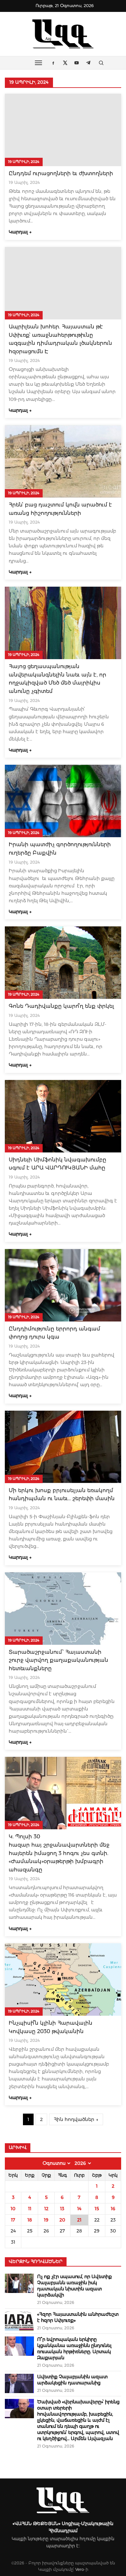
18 (30, 2220)
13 (62, 2209)
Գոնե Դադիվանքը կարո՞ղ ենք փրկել (61, 1006)
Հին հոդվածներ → (76, 2119)
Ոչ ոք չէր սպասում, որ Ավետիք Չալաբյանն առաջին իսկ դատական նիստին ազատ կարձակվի (74, 2286)
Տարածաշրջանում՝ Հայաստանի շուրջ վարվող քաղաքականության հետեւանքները (58, 1660)
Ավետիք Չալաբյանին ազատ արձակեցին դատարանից (72, 2380)
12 (46, 2209)
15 (97, 2209)
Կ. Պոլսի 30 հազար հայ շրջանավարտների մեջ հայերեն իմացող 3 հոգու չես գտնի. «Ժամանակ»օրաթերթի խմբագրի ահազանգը (59, 1853)
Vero (80, 2569)
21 (79, 2220)
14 (79, 2209)
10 (13, 2209)
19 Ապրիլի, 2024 (24, 162)
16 (113, 2209)
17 (13, 2220)
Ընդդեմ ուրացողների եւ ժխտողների (61, 173)
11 (30, 2209)
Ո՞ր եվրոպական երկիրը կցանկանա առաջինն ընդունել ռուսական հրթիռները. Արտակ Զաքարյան (74, 2349)
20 (62, 2220)
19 (46, 2220)
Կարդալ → (20, 232)
